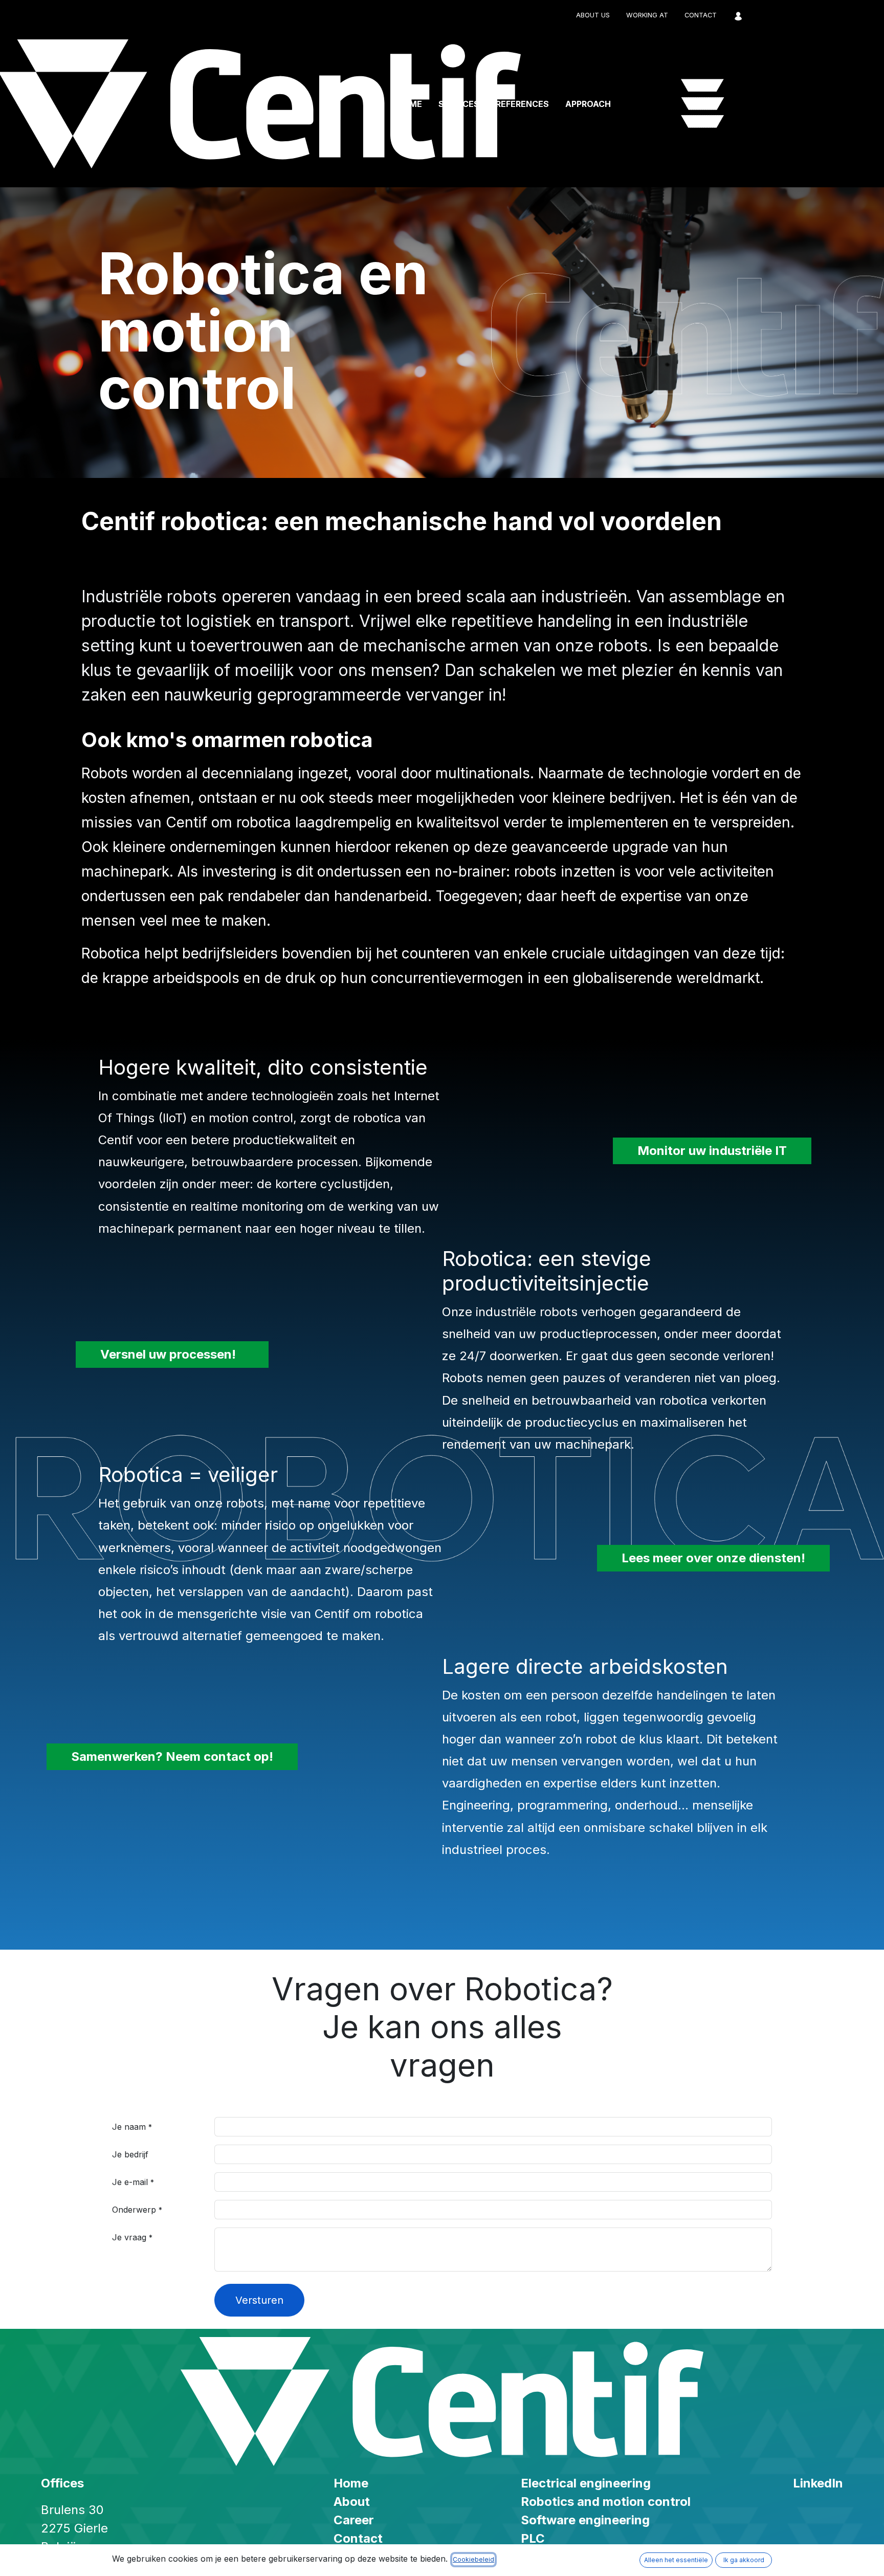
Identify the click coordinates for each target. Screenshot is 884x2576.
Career (354, 2520)
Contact (358, 2538)
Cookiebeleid (473, 2559)
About (352, 2502)
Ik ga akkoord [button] (744, 2560)
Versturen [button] (259, 2300)
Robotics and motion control (606, 2502)
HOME (409, 104)
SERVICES (459, 104)
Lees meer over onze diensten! (713, 1558)
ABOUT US (593, 15)
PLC (533, 2538)
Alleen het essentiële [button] (676, 2560)
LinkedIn (818, 2483)
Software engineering (585, 2520)
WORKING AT (647, 15)
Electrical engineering (586, 2483)
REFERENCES (522, 104)
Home (351, 2483)
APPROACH (588, 104)
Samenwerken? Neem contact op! (172, 1756)
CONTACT (701, 15)
